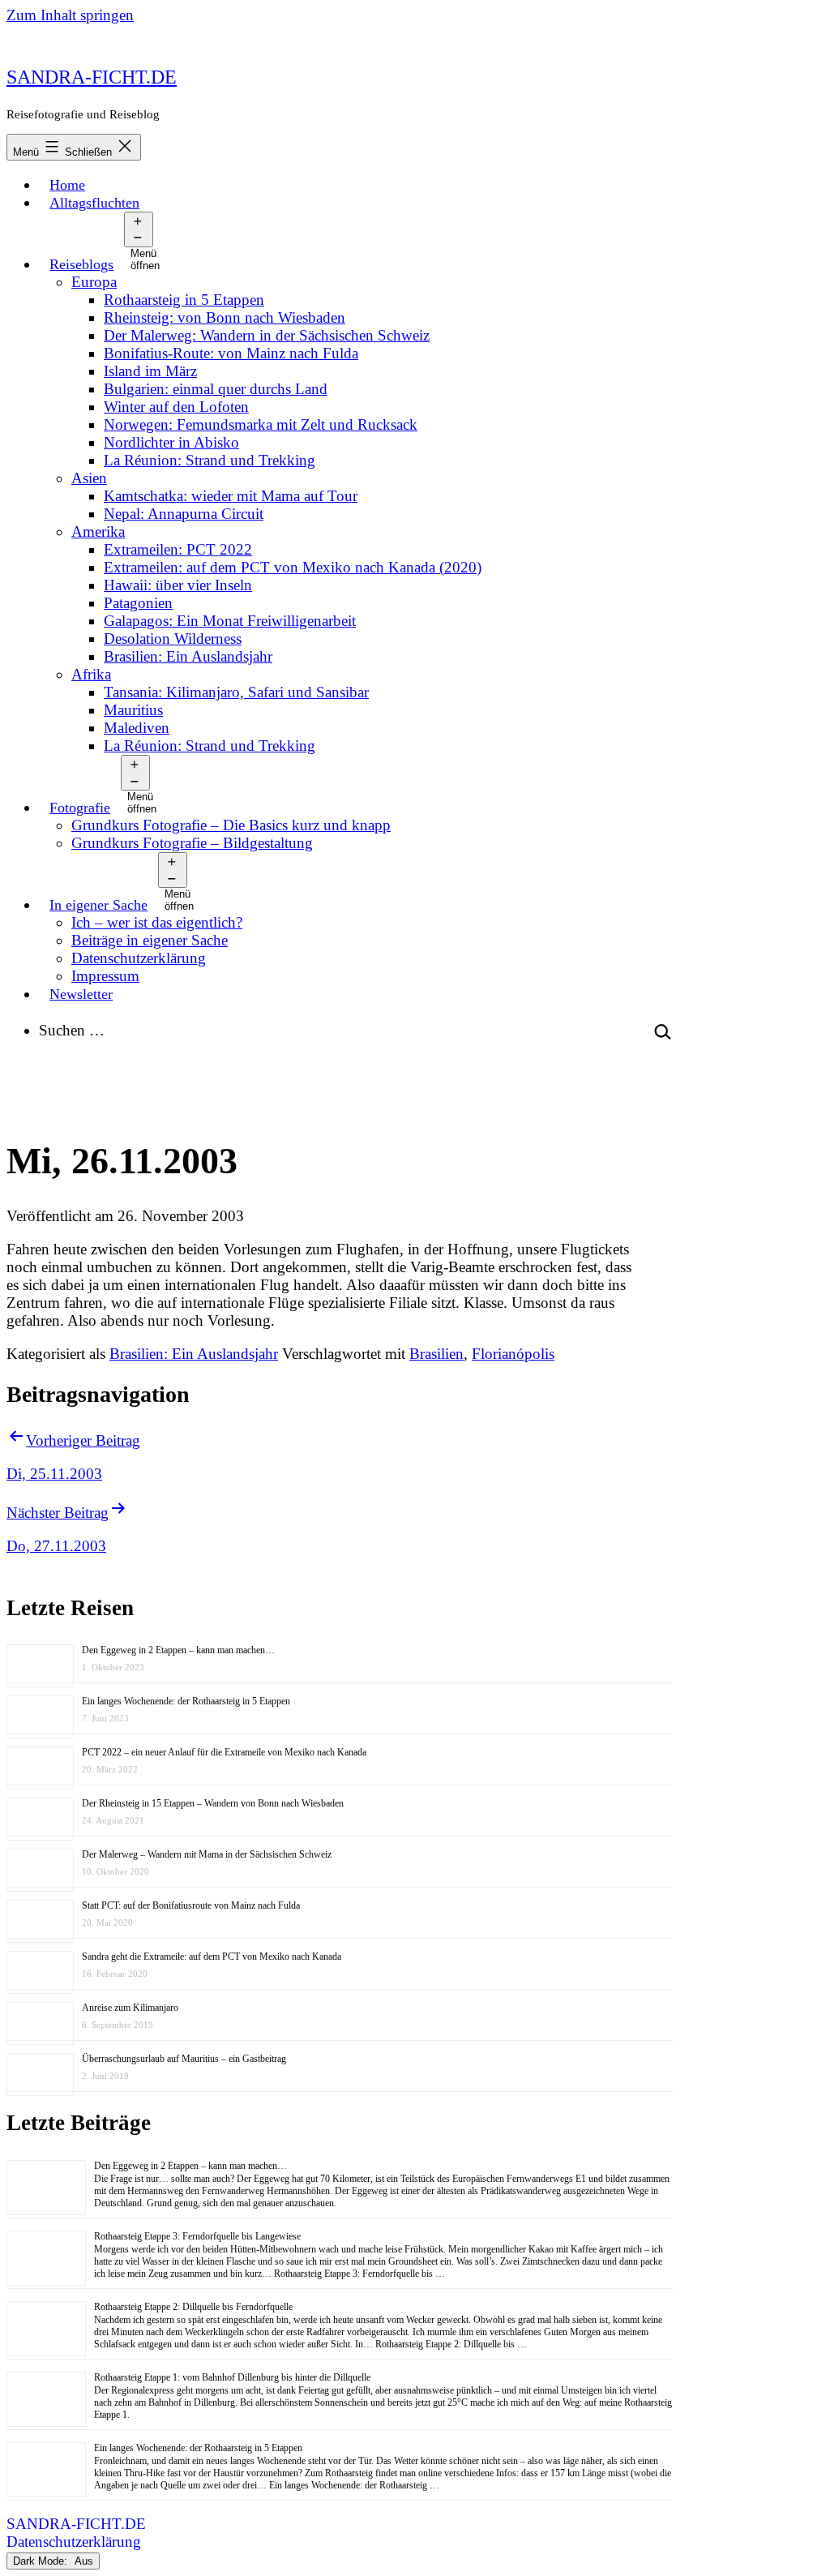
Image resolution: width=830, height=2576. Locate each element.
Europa (94, 282)
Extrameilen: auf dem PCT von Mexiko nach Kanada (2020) (293, 567)
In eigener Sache (98, 905)
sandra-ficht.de (92, 77)
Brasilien (436, 1354)
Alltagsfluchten (94, 203)
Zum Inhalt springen (70, 15)
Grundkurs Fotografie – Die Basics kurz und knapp (231, 825)
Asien (89, 478)
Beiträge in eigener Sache (150, 940)
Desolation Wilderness (173, 639)
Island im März (150, 371)
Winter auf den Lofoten (176, 407)
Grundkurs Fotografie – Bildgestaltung (192, 843)
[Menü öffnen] (138, 229)
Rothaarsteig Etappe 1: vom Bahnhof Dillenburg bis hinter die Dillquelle (232, 2377)
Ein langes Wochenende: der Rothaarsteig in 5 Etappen (186, 1701)
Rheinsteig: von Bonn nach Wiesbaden (225, 317)
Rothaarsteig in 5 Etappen (184, 300)
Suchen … (72, 1030)
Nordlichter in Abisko (171, 442)
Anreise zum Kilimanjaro (130, 2008)
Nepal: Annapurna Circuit (184, 514)
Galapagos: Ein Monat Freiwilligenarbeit (230, 621)
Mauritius (133, 710)
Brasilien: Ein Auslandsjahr (188, 656)
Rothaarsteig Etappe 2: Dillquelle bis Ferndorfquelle (193, 2307)
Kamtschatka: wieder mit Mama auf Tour (231, 496)
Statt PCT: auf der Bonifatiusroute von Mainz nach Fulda (191, 1905)
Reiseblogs (81, 264)
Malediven (137, 728)
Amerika (98, 531)
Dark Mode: (42, 2561)
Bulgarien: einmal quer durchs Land (216, 389)
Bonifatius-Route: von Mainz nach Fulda (231, 353)
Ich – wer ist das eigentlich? (157, 922)
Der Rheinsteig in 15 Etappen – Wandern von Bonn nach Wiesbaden (213, 1803)
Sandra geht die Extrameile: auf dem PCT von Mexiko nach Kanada (212, 1957)
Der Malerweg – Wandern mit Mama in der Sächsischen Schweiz (207, 1854)
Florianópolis (513, 1354)
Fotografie (80, 808)
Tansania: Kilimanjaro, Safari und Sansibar (236, 692)
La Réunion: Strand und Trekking (210, 460)
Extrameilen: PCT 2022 (178, 549)
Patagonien (138, 603)
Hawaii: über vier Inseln (178, 585)
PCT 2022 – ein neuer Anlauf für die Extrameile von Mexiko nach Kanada (224, 1752)
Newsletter (81, 994)
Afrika (91, 674)
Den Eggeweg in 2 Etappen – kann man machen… (178, 1650)
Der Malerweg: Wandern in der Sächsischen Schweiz (267, 335)
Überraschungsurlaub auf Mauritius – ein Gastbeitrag (184, 2059)
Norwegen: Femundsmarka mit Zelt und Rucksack (261, 424)
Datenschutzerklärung (139, 958)
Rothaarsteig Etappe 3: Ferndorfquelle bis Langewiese (197, 2236)
